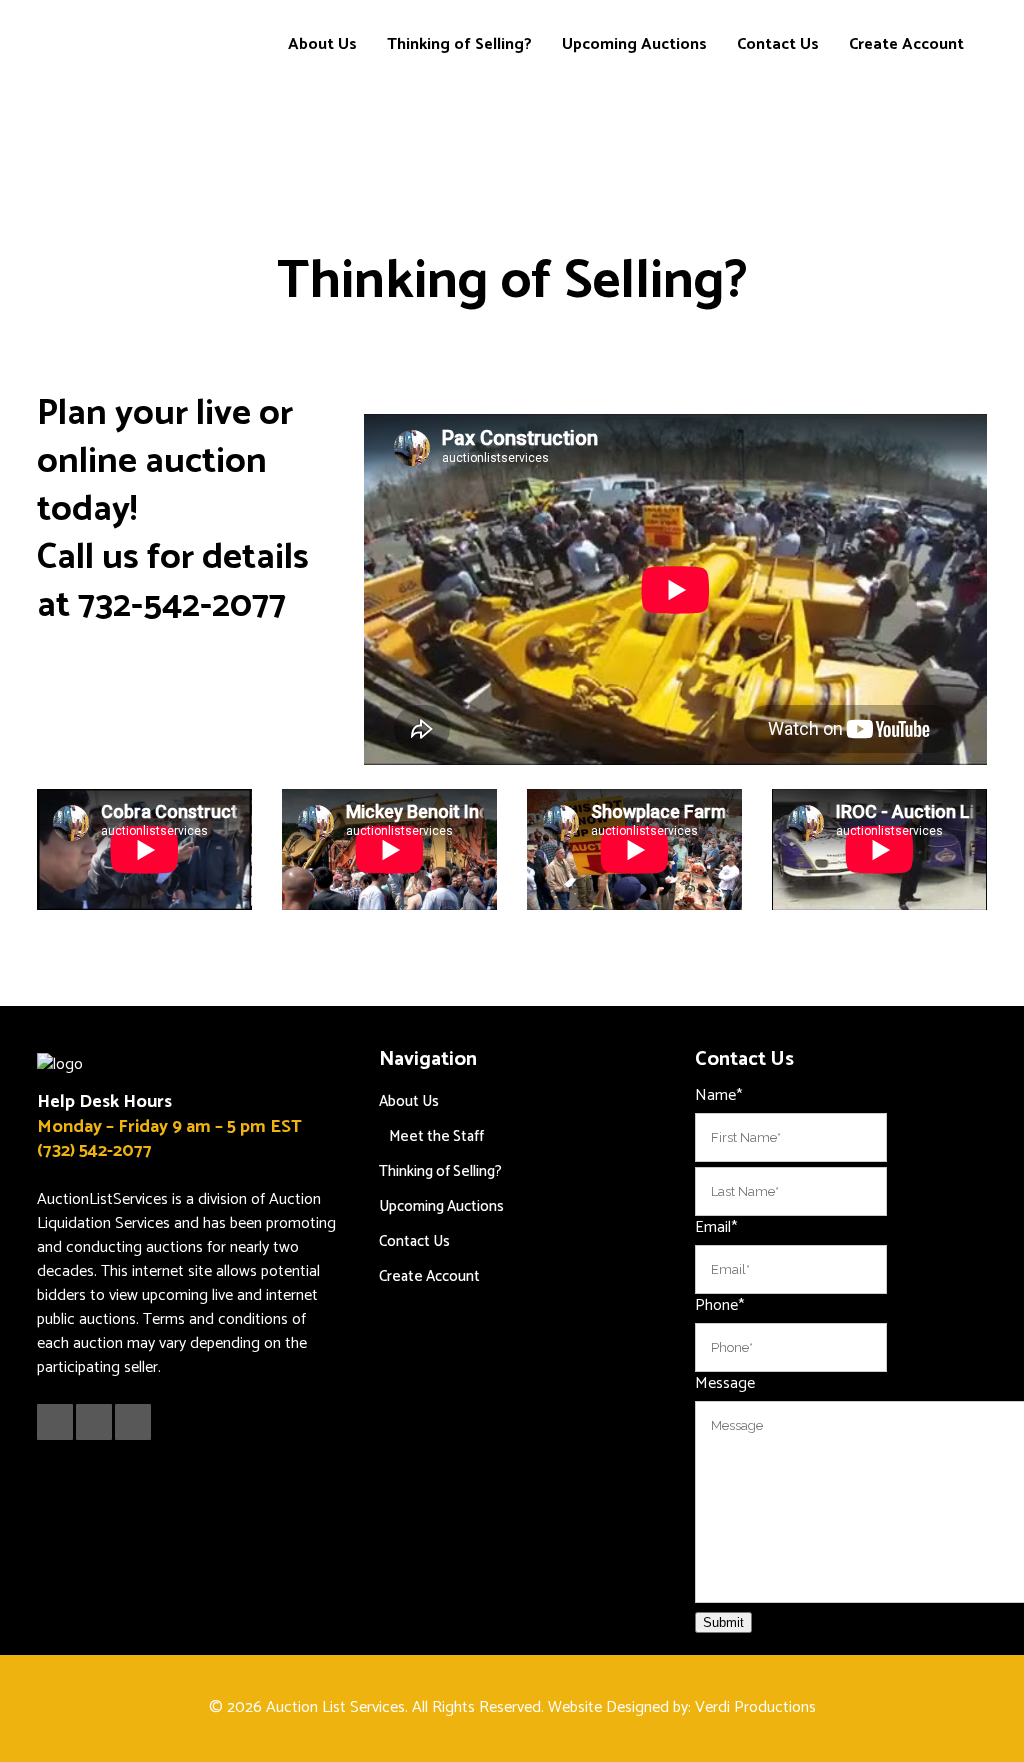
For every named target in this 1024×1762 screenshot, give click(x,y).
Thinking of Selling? (440, 1171)
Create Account (429, 1276)
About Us (409, 1101)
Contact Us (414, 1241)
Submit (723, 1622)
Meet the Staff (436, 1136)
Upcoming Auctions (441, 1206)
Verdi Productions (755, 1707)
